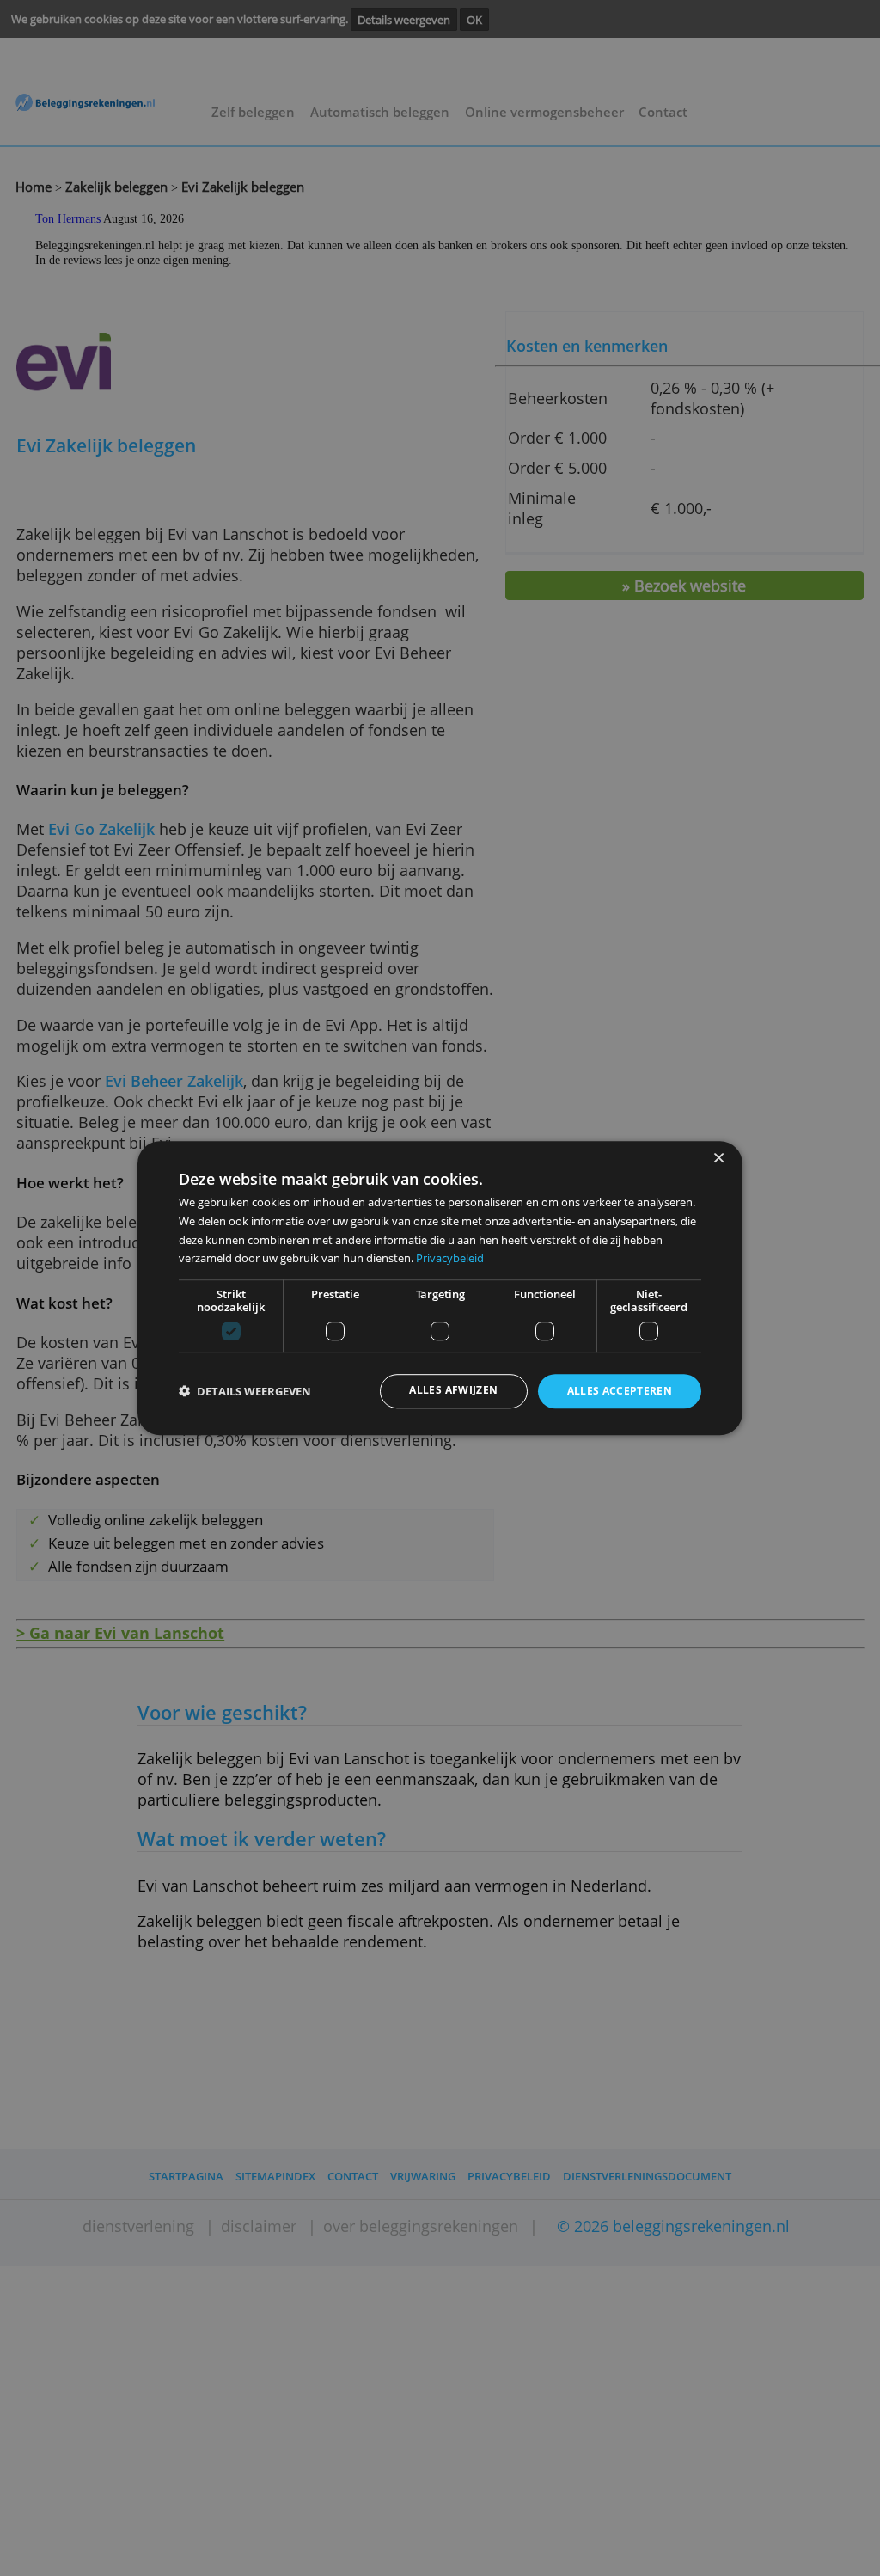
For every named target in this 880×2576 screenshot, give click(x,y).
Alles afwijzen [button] (453, 1391)
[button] (245, 1392)
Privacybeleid (450, 1258)
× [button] (718, 1159)
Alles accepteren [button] (620, 1392)
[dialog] (440, 1288)
